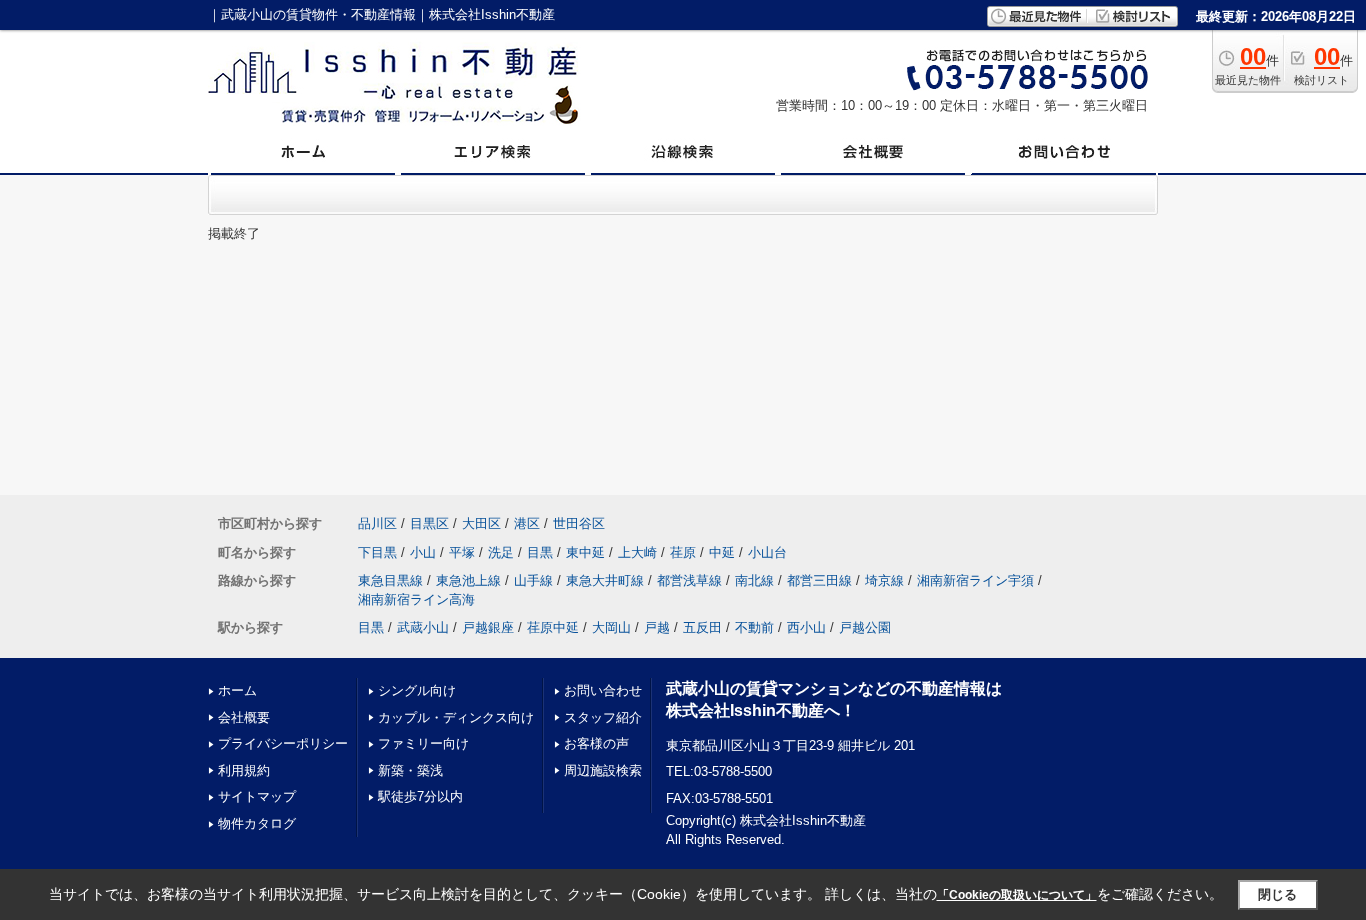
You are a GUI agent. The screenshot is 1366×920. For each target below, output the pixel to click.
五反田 (702, 627)
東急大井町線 (605, 580)
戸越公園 (865, 627)
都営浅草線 (689, 580)
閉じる (1277, 894)
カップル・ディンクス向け (456, 717)
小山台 (767, 552)
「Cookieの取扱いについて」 (1017, 895)
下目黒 (377, 552)
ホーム (237, 690)
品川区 (377, 523)
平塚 (462, 552)
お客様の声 (596, 743)
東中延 (585, 552)
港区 (527, 523)
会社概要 (244, 717)
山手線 (533, 580)
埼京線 (884, 580)
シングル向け (417, 690)
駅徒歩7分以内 (420, 796)
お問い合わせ (603, 690)
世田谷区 (579, 523)
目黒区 (429, 523)
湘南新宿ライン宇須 (975, 580)
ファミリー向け (423, 743)
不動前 (754, 627)
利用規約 (244, 770)
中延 (722, 552)
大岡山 (611, 627)
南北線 (754, 580)
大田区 (481, 523)
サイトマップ (257, 796)
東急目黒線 (390, 580)
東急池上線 (468, 580)
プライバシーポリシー (283, 743)
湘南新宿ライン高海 (416, 599)
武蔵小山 (423, 627)
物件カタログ (257, 823)
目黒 (540, 552)
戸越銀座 (488, 627)
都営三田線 (819, 580)
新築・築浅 (410, 770)
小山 (423, 552)
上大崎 (637, 552)
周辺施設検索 (603, 770)
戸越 (657, 627)
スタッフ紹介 (603, 717)
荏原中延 (553, 627)
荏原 (683, 552)
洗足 (501, 552)
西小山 (806, 627)
